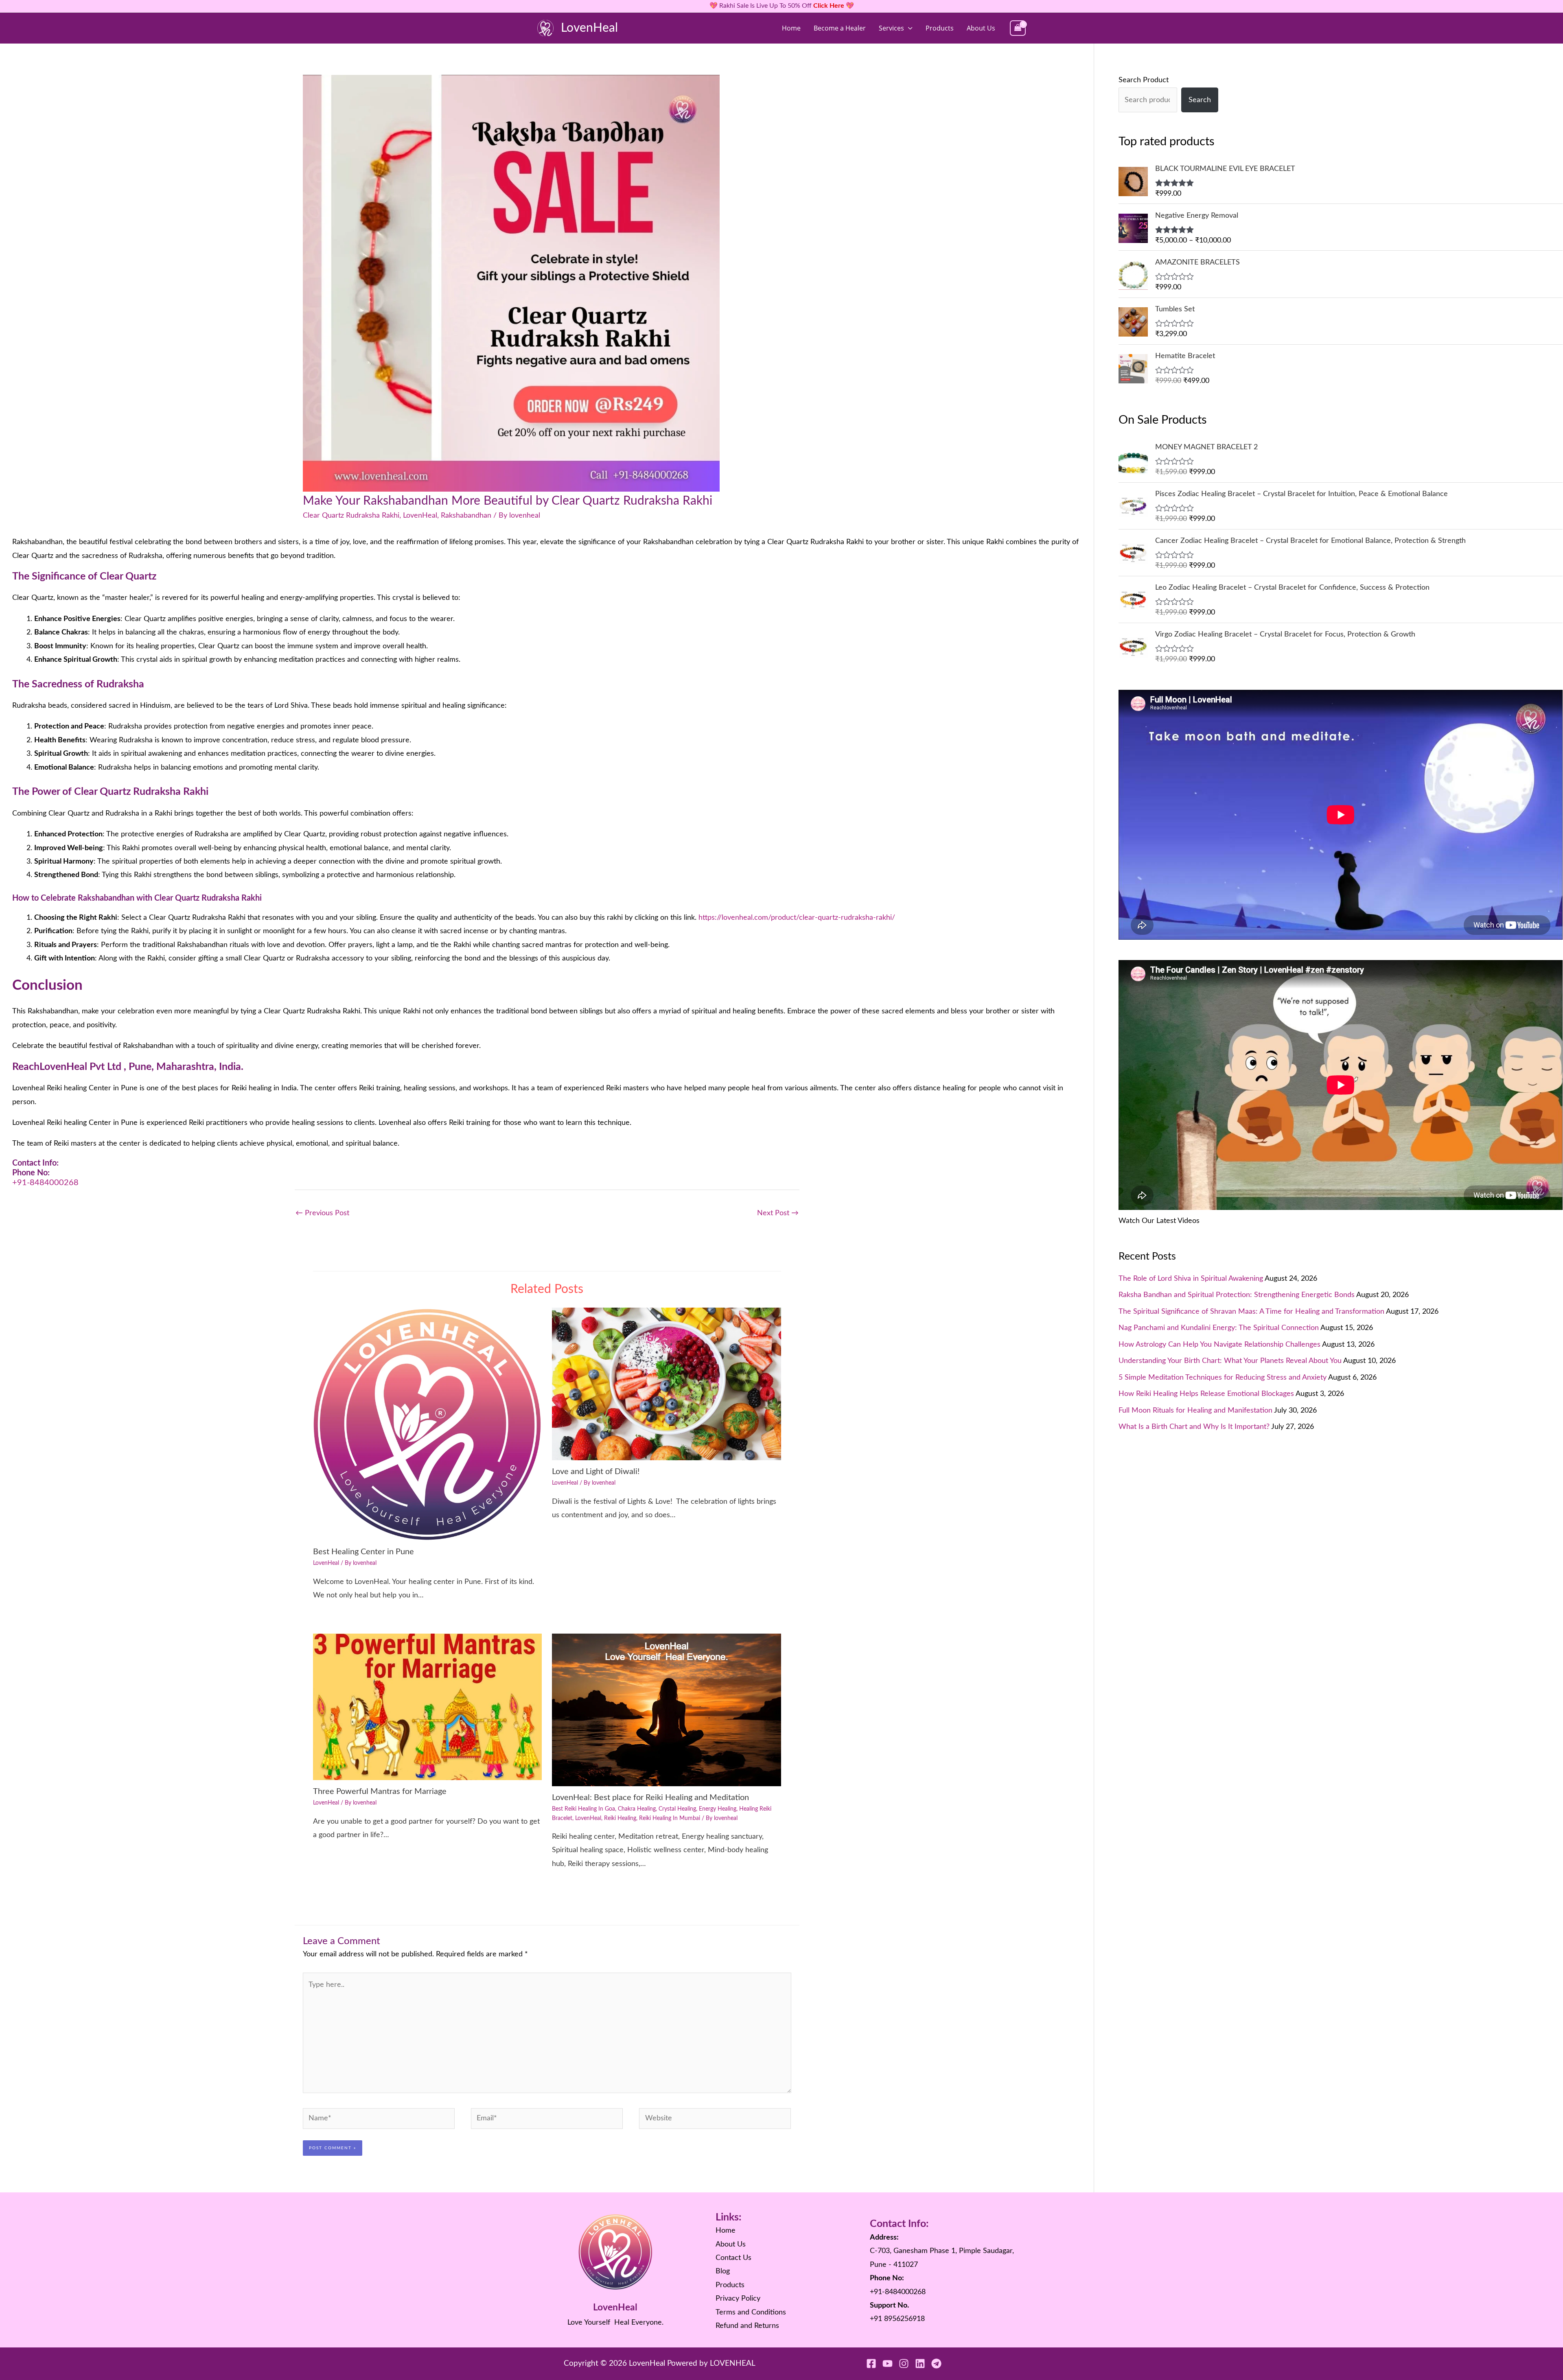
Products (940, 28)
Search (1200, 100)
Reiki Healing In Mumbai (670, 1818)
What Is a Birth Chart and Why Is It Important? (1194, 1427)
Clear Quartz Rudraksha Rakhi (351, 516)
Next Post (778, 1213)
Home (791, 28)
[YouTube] (888, 2364)
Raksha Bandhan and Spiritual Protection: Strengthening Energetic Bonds (1237, 1295)
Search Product (1144, 80)
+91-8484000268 (45, 1183)
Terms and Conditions (751, 2312)
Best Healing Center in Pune (363, 1552)
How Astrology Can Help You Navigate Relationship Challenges (1219, 1345)
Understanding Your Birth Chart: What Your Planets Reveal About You (1230, 1361)
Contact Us (733, 2258)
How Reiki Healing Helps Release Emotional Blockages (1206, 1394)
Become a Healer (840, 28)
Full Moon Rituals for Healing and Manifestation (1195, 1411)
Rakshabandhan (466, 516)
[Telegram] (936, 2364)
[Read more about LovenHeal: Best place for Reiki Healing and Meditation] (667, 1710)
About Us (981, 28)
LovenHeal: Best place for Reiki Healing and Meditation (650, 1798)
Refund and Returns (747, 2326)
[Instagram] (904, 2364)
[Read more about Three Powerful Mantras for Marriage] (428, 1707)
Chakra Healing (637, 1809)
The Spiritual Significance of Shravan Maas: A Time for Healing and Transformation (1251, 1312)
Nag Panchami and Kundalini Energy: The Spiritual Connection (1219, 1328)
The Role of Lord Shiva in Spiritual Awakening (1191, 1279)
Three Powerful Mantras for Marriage (380, 1792)
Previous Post (322, 1213)
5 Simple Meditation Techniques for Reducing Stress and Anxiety (1223, 1378)
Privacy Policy (738, 2299)
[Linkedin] (920, 2364)
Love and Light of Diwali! (596, 1472)
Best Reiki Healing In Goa (583, 1809)
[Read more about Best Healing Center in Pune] (428, 1424)
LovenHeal (589, 28)
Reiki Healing (620, 1818)
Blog (723, 2271)
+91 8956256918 (897, 2319)
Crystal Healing (677, 1809)
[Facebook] (871, 2364)
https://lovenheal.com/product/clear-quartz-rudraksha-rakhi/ (797, 918)
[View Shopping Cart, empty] (1018, 28)
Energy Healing (718, 1809)
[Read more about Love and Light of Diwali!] (667, 1384)
